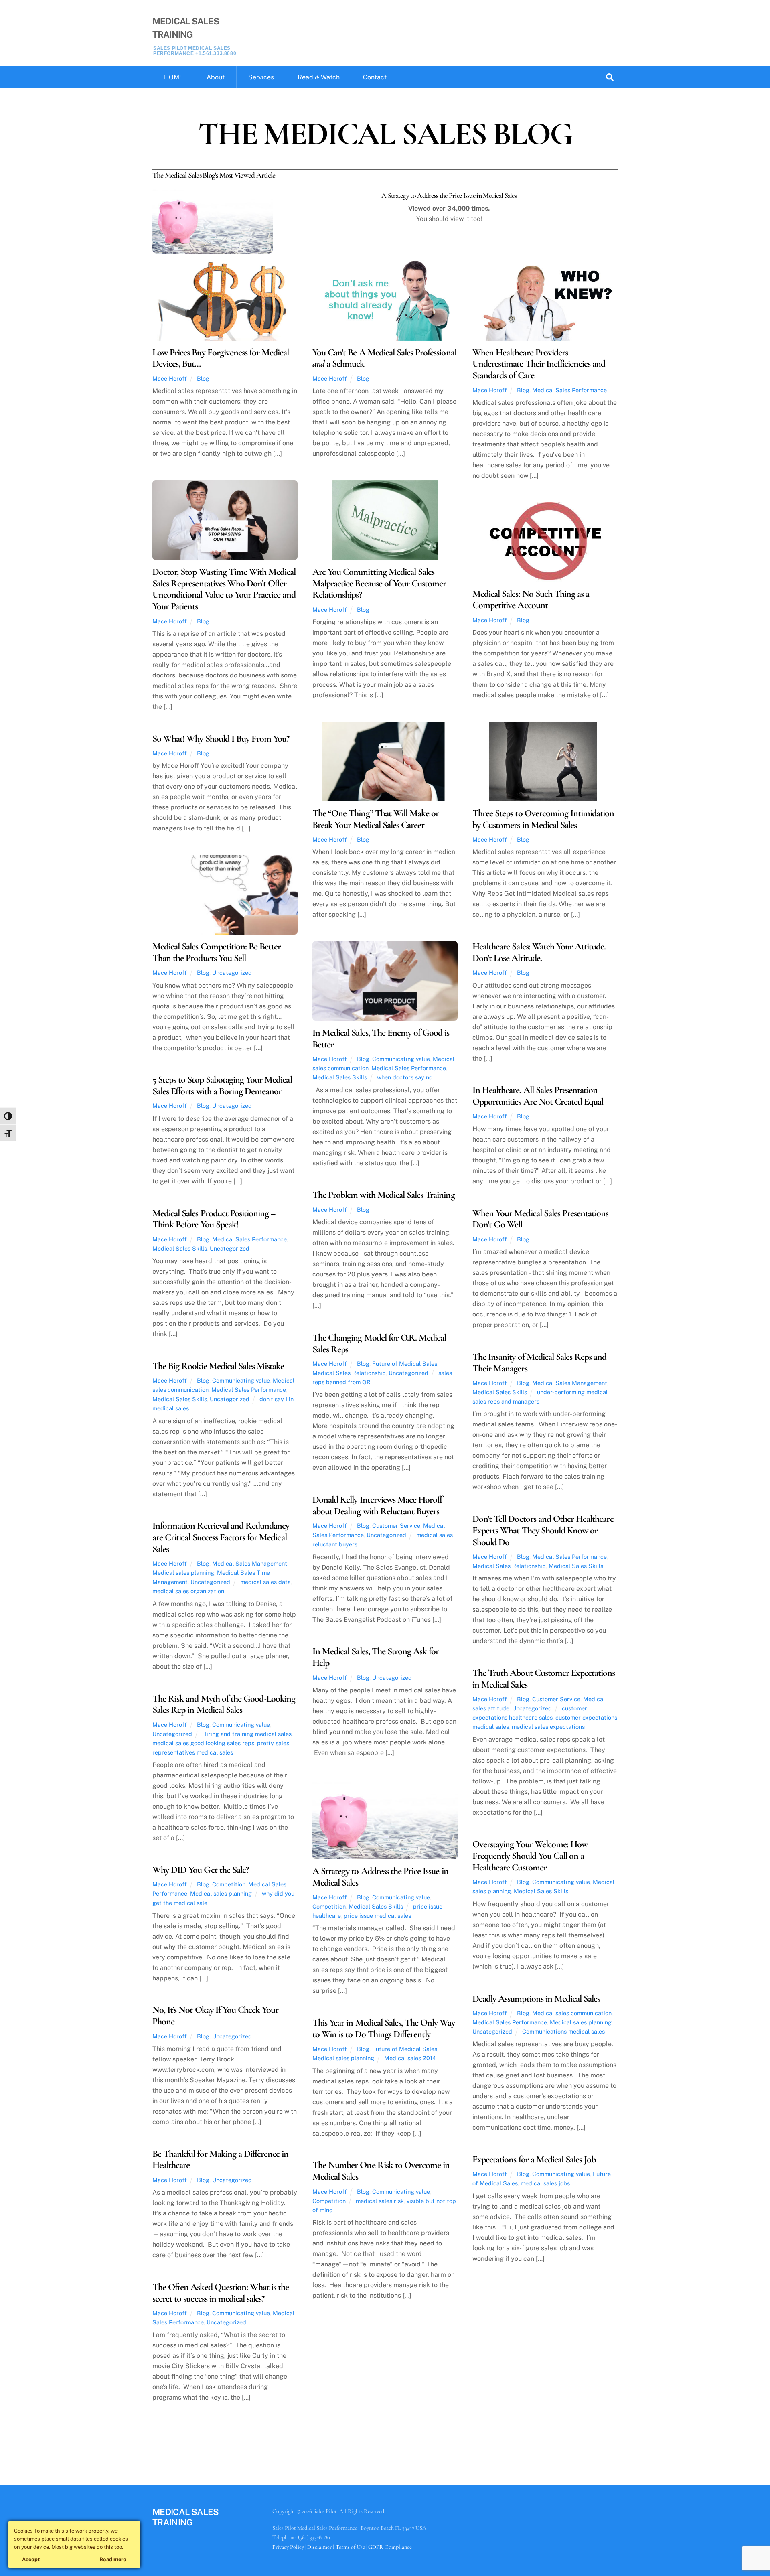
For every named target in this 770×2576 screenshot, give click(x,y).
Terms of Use (350, 2547)
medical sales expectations (548, 1727)
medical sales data (265, 1582)
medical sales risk (380, 2201)
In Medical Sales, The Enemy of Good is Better (381, 1039)
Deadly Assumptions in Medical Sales (536, 1999)
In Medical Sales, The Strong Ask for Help (376, 1657)
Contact (375, 77)
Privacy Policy (288, 2547)
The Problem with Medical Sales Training (384, 1195)
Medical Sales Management (570, 1383)
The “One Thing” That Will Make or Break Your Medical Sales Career (376, 819)
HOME (174, 77)
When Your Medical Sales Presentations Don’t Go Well (540, 1219)
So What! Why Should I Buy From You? (221, 739)
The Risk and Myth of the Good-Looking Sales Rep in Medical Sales (224, 1704)
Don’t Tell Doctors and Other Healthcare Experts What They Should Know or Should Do (543, 1530)
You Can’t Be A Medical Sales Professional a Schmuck (384, 358)
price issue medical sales (377, 1916)
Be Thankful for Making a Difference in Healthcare (221, 2160)
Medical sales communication (572, 2013)
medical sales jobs (545, 2183)
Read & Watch (319, 77)
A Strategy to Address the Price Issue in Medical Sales (380, 1877)
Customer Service (396, 1526)
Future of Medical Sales (405, 1364)
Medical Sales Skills (340, 1077)
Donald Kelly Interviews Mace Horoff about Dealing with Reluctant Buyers (377, 1505)
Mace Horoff (170, 378)
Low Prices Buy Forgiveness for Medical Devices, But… (221, 358)
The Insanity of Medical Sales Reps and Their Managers (540, 1363)
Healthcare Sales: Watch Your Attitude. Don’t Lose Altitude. (539, 952)
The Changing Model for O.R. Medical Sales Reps (379, 1343)
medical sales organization (188, 1591)
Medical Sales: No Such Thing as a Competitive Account (531, 600)
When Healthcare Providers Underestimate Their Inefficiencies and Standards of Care (539, 364)
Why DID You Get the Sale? (201, 1870)
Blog (203, 378)
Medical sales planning (183, 1573)
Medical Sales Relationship (349, 1373)
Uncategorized (232, 973)
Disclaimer (319, 2547)
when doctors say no (405, 1077)
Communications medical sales (563, 2031)
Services (261, 77)
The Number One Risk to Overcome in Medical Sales (381, 2171)
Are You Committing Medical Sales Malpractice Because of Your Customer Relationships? (379, 583)
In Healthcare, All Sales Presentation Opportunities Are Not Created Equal (538, 1096)
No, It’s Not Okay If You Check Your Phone (215, 2016)
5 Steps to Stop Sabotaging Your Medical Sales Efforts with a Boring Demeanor (222, 1085)
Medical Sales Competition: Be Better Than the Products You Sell (217, 952)
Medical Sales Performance (569, 390)
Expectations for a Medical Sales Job (534, 2159)
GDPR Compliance (390, 2547)
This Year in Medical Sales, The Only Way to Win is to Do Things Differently (384, 2028)
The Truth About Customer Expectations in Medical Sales (544, 1679)
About (216, 77)
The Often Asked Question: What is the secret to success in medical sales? (221, 2293)
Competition (329, 1906)
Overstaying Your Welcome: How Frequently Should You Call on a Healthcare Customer (530, 1856)
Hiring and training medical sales (247, 1734)
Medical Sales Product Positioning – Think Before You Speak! (214, 1219)
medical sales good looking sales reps (203, 1743)
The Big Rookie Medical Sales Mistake (218, 1366)
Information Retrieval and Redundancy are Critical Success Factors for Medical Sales (221, 1537)
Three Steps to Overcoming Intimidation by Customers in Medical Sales (543, 819)
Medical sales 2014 (410, 2058)
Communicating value (401, 1059)
